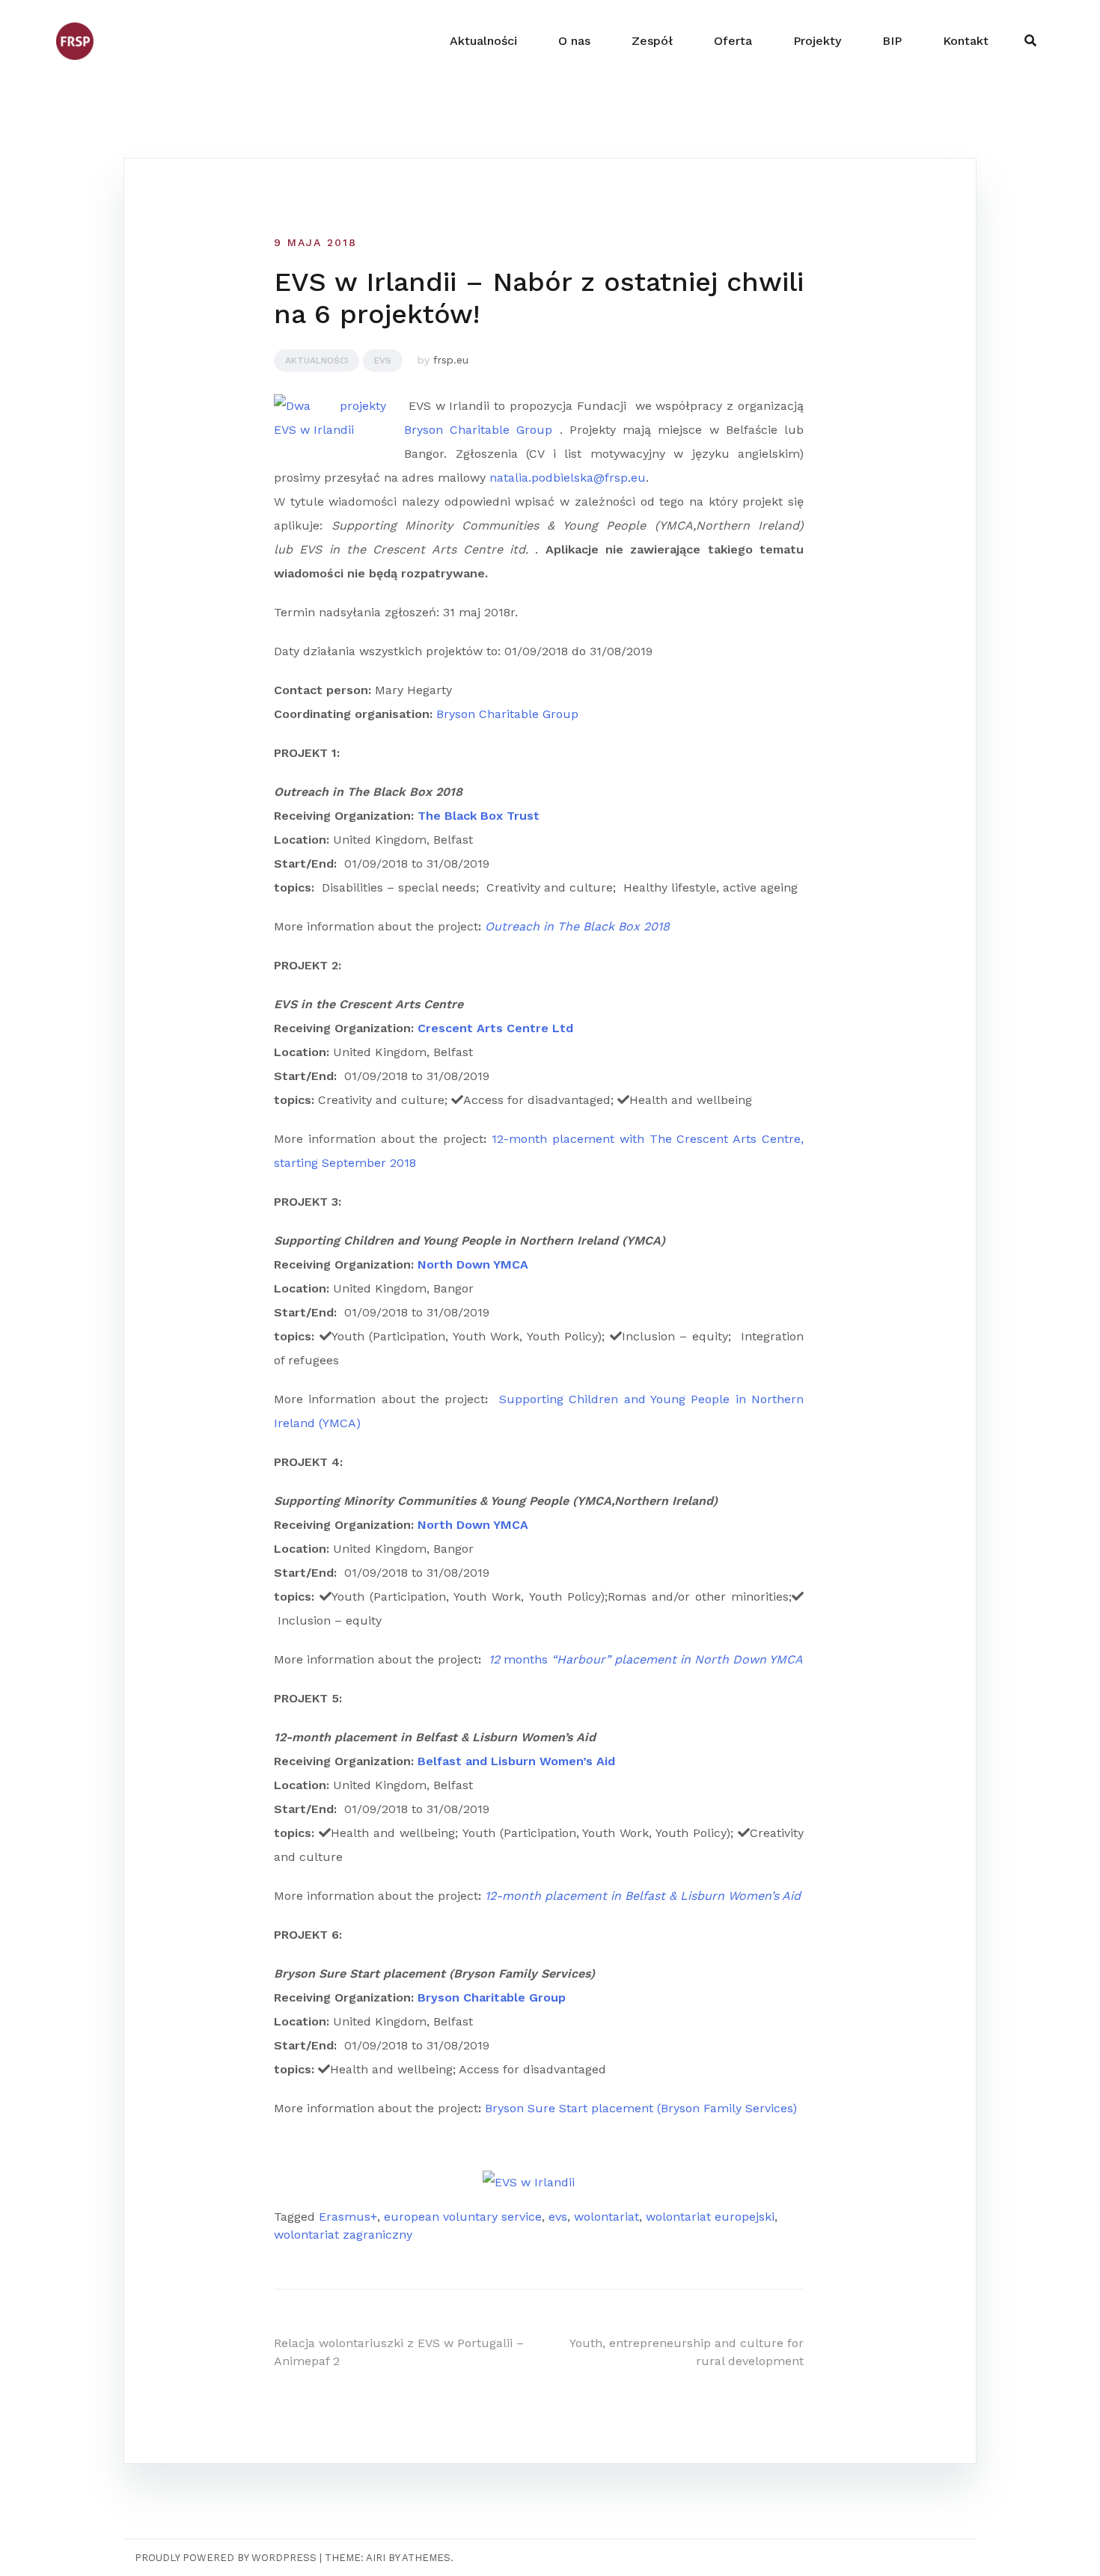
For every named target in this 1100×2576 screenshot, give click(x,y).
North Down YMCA (473, 1264)
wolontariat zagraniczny (343, 2235)
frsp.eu (451, 360)
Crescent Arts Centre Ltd (495, 1028)
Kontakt (966, 41)
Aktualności (483, 41)
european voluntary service (463, 2217)
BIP (892, 41)
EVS (383, 361)
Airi (376, 2558)
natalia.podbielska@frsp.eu (568, 478)
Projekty (817, 41)
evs (558, 2217)
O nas (574, 41)
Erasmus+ (348, 2217)
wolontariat (606, 2217)
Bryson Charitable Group (478, 430)
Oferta (733, 41)
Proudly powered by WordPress (226, 2558)
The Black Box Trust (479, 816)
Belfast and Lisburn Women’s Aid (516, 1761)
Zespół (652, 41)
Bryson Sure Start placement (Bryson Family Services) (641, 2108)
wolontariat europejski (710, 2217)
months (646, 1659)
